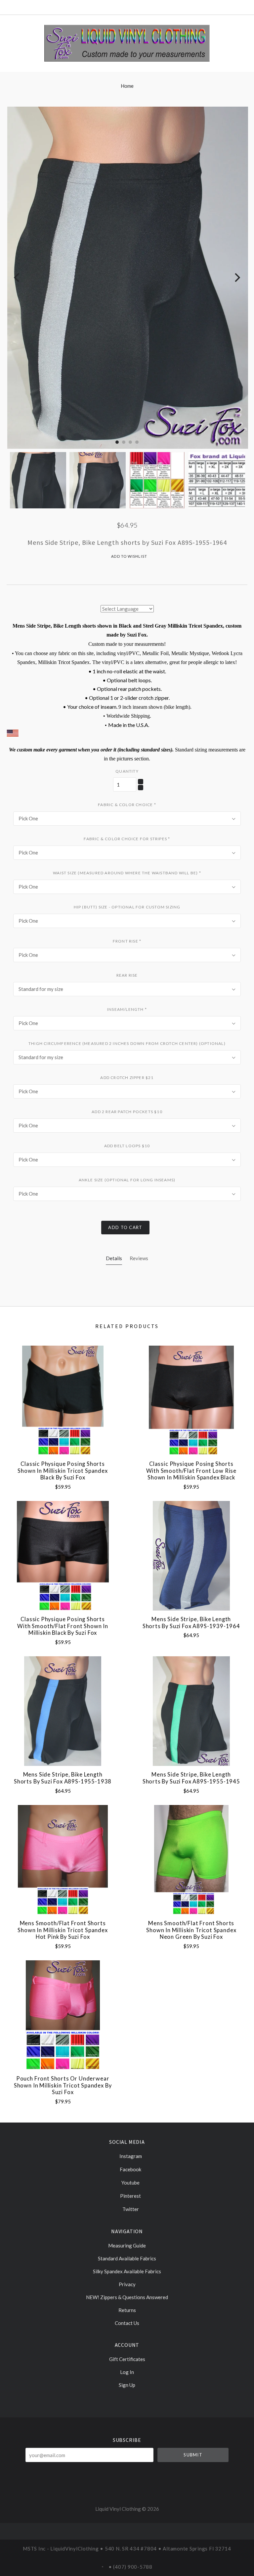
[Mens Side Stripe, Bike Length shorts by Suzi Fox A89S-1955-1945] (191, 1711)
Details (114, 1258)
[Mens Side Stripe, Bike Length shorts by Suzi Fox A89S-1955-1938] (63, 1711)
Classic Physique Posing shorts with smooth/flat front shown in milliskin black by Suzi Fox (63, 1626)
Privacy (127, 2284)
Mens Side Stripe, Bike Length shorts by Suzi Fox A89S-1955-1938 (63, 1778)
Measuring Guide (127, 2245)
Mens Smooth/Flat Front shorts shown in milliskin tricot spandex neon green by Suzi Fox (191, 1930)
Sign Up (127, 2385)
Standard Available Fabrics (127, 2258)
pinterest (130, 2196)
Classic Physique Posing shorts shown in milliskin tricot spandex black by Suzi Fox (63, 1471)
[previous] (17, 278)
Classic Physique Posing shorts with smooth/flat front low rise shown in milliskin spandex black (191, 1471)
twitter (130, 2209)
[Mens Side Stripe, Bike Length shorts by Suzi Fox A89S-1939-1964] (191, 1556)
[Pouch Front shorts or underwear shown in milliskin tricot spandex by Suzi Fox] (63, 2015)
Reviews (139, 1258)
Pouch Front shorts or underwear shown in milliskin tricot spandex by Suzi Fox (63, 2085)
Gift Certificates (127, 2359)
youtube (130, 2183)
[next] (237, 278)
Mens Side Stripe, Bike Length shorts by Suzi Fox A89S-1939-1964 (191, 1623)
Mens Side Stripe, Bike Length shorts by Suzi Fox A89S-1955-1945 (191, 1778)
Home (127, 86)
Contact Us (127, 2323)
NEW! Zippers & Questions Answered (127, 2297)
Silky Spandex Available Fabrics (127, 2271)
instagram (130, 2156)
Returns (127, 2310)
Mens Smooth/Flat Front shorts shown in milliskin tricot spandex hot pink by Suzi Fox (63, 1930)
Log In (127, 2372)
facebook (130, 2169)
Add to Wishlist (129, 556)
